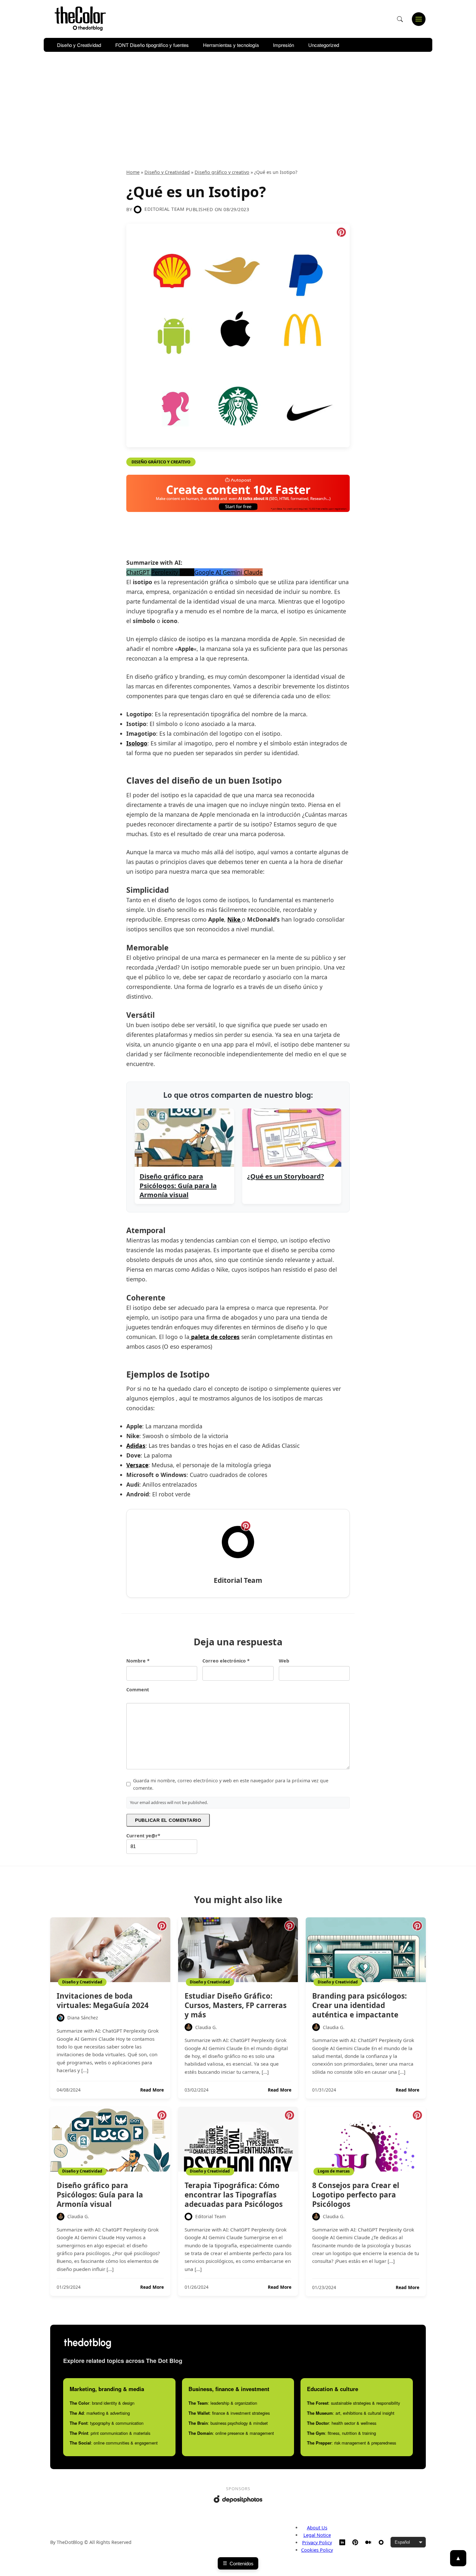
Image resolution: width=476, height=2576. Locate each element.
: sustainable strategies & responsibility (353, 2403)
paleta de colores (215, 1337)
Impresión (283, 45)
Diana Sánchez (83, 2018)
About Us (317, 2528)
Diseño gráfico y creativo (222, 172)
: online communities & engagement (114, 2443)
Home (133, 172)
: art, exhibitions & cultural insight (351, 2413)
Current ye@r (143, 1836)
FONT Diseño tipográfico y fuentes (152, 45)
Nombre (138, 1661)
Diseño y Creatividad (79, 45)
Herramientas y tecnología (231, 45)
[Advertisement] (238, 108)
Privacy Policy (317, 2542)
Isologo (137, 743)
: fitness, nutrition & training (341, 2433)
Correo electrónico (226, 1661)
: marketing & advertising (100, 2413)
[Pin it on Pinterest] (341, 232)
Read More (152, 2090)
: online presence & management (231, 2433)
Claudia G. (206, 2027)
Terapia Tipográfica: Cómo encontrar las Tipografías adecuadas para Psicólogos (234, 2195)
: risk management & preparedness (351, 2443)
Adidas (136, 1446)
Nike (235, 919)
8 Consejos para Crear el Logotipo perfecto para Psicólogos (356, 2195)
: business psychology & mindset (228, 2423)
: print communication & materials (110, 2433)
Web (284, 1661)
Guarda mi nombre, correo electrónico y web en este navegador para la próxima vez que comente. (231, 1784)
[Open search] (400, 19)
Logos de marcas (334, 2171)
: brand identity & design (102, 2403)
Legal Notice (317, 2535)
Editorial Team (164, 209)
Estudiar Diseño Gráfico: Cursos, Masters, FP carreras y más (236, 2005)
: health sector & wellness (342, 2423)
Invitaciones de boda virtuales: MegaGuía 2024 (103, 2001)
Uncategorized (324, 45)
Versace (137, 1465)
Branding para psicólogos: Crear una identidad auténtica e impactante (359, 2005)
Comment (138, 1690)
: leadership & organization (223, 2403)
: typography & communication (107, 2423)
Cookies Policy (317, 2550)
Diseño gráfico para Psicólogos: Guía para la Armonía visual (100, 2195)
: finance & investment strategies (229, 2413)
